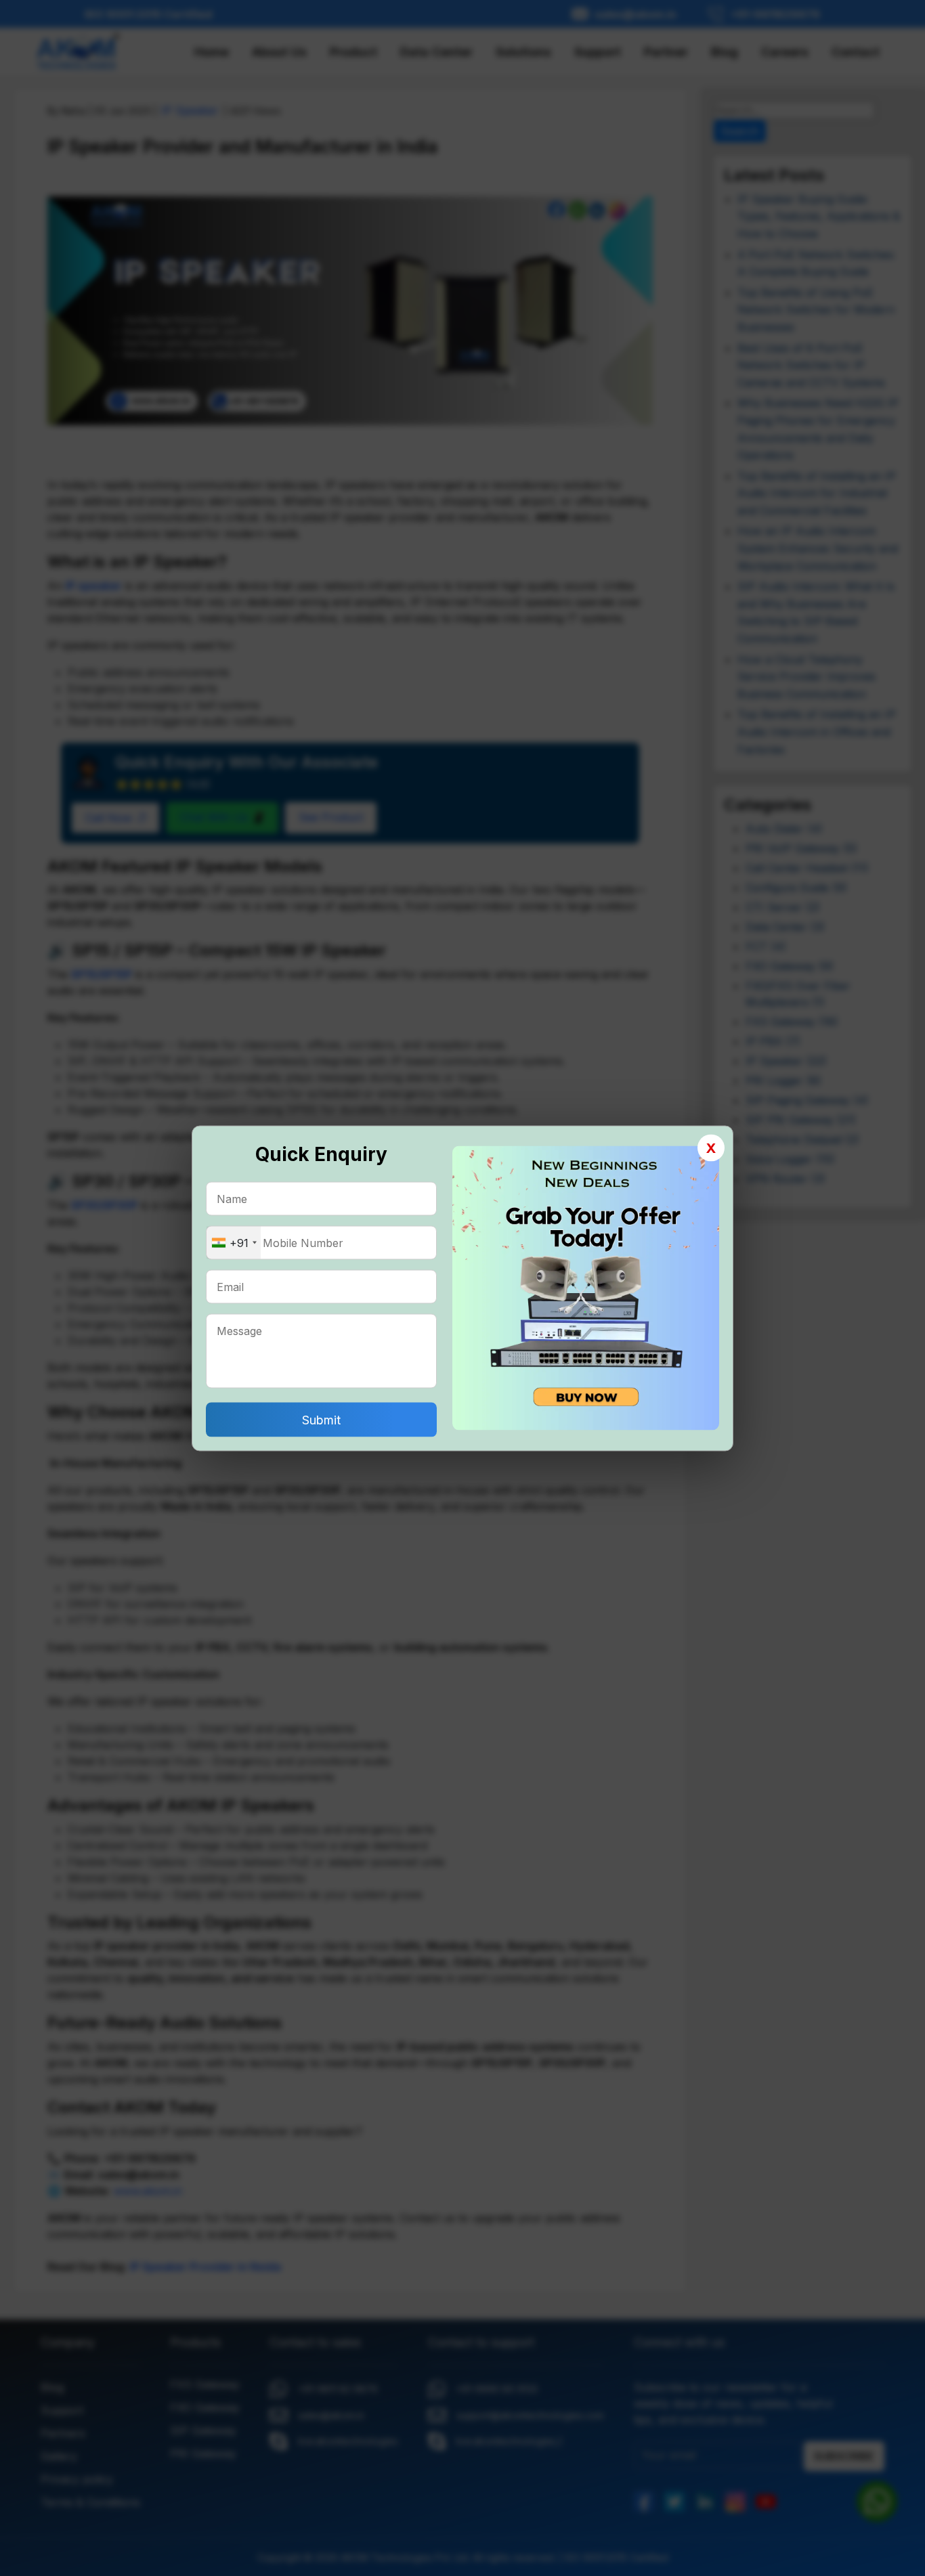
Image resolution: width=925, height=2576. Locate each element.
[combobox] (234, 1242)
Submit (321, 1419)
